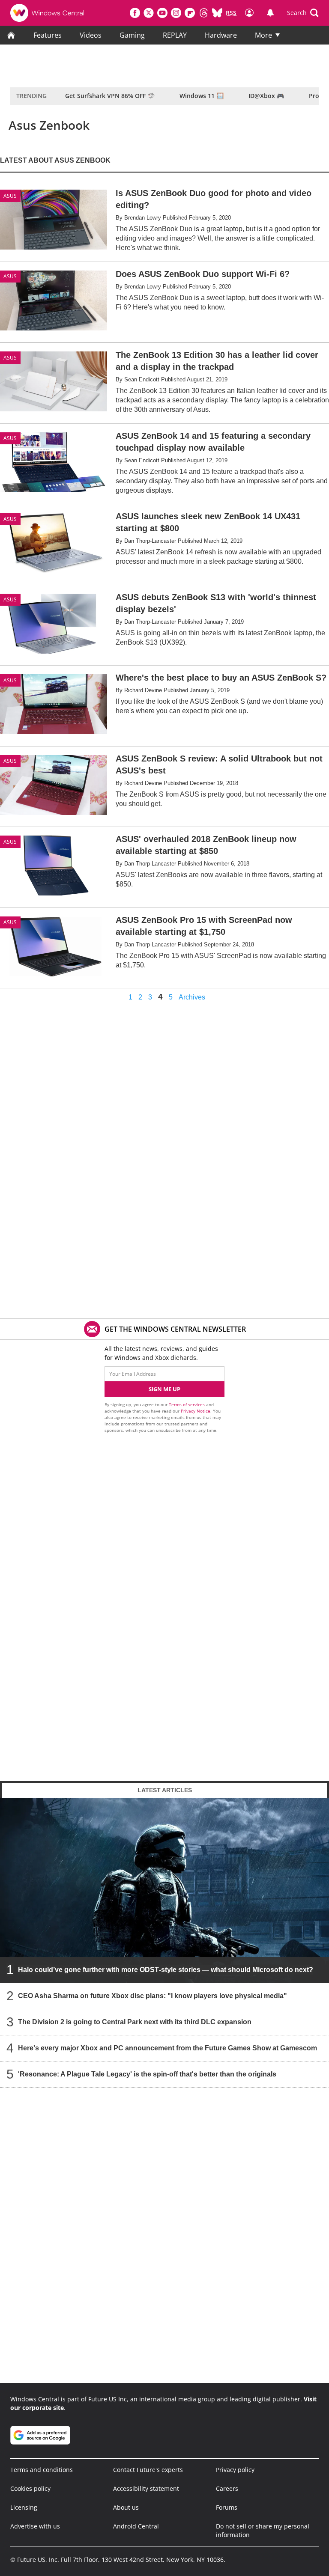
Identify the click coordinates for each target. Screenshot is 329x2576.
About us (126, 2507)
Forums (227, 2507)
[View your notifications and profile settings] (270, 13)
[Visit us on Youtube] (162, 13)
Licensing (24, 2507)
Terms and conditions (42, 2470)
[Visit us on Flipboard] (190, 13)
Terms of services (187, 1404)
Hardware (221, 35)
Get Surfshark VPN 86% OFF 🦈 (110, 96)
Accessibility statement (146, 2488)
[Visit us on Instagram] (176, 13)
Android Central (136, 2526)
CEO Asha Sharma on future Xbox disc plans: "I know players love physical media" (153, 1996)
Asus (10, 196)
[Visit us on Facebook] (135, 13)
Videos (91, 35)
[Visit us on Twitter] (149, 13)
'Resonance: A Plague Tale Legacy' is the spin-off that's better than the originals (147, 2074)
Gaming (132, 35)
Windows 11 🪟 (202, 96)
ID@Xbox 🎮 (266, 96)
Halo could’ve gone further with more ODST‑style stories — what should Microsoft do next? (166, 1970)
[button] (303, 13)
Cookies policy (30, 2488)
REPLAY (175, 35)
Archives (192, 997)
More (263, 35)
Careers (227, 2488)
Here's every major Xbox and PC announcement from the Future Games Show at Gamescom (167, 2048)
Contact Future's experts (148, 2470)
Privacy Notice (196, 1411)
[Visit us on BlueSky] (217, 13)
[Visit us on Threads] (203, 13)
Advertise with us (35, 2526)
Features (48, 35)
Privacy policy (235, 2470)
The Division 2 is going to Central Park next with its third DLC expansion (135, 2022)
